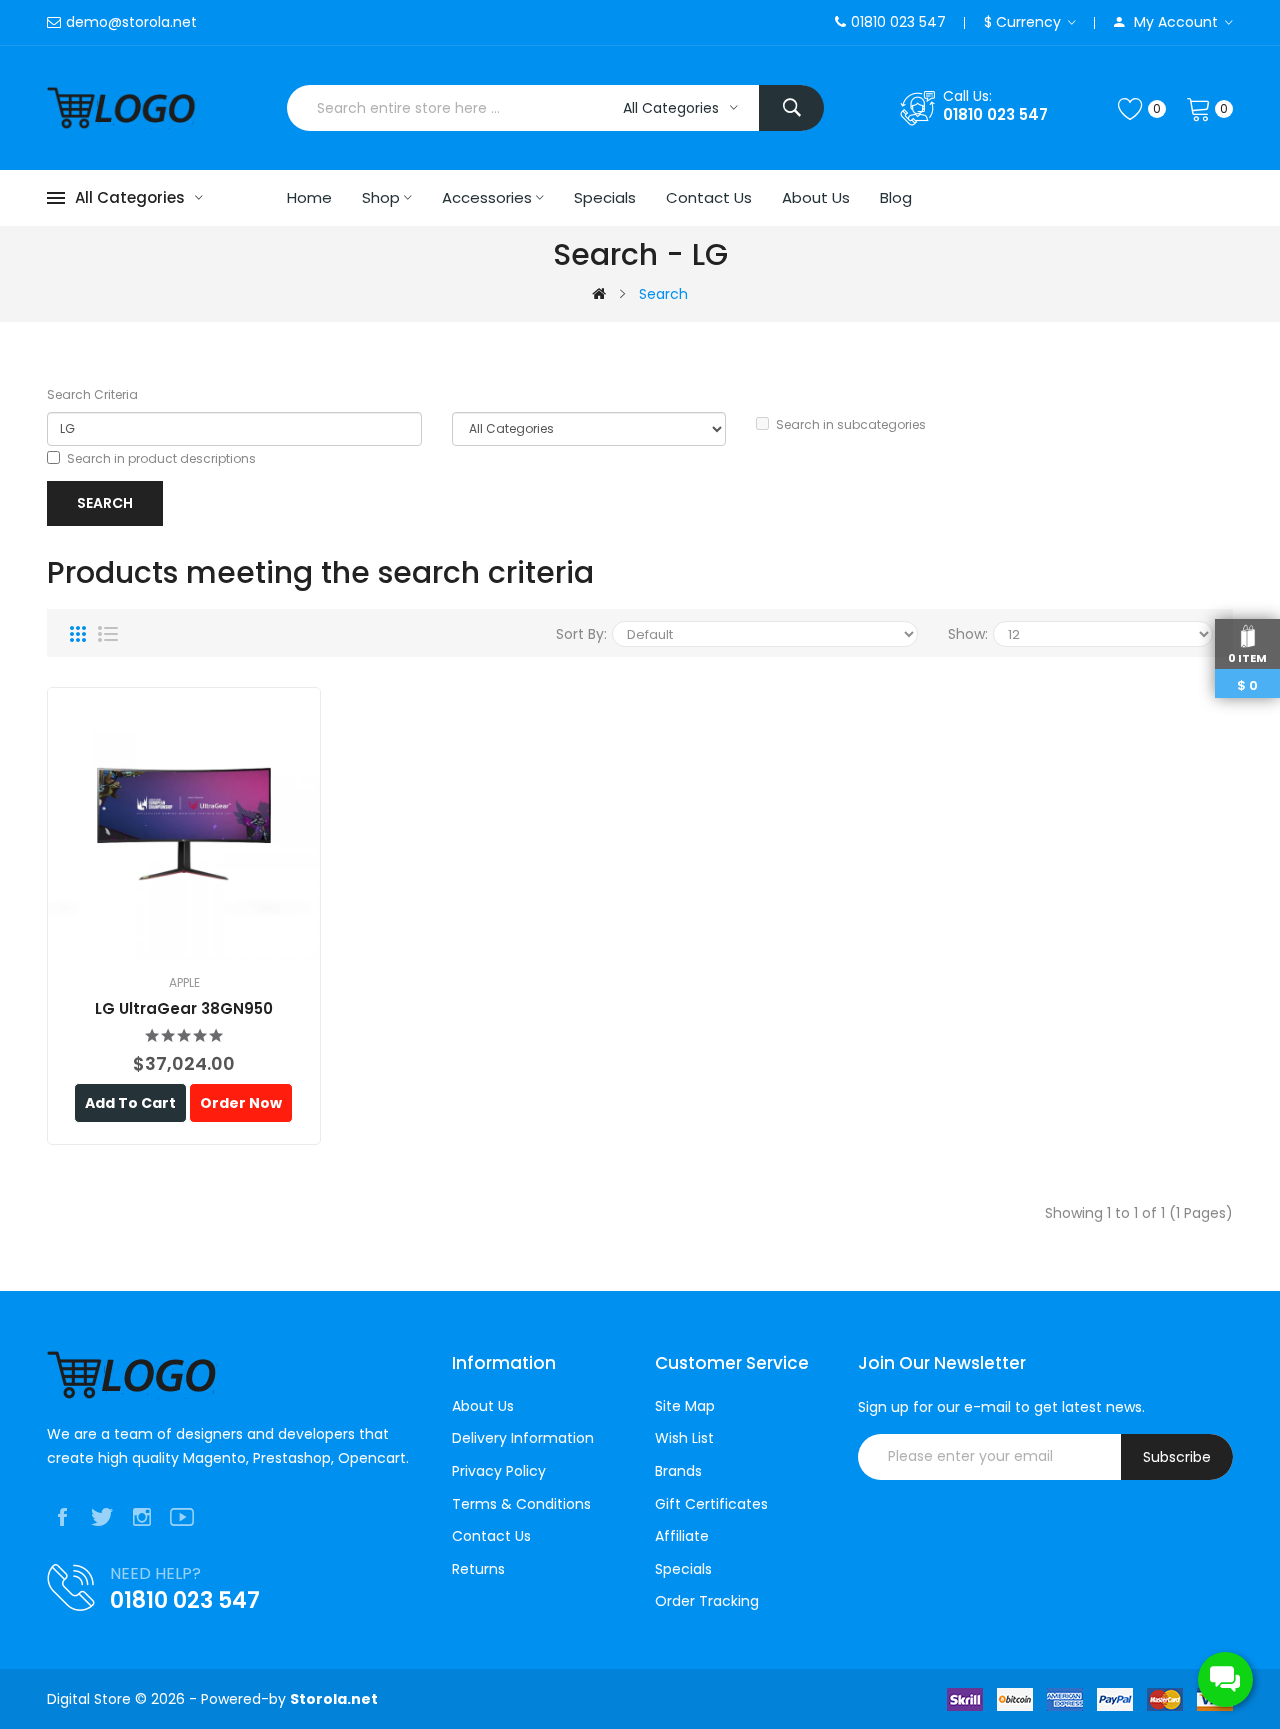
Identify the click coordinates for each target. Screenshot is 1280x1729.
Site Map (685, 1406)
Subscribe (1177, 1457)
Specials (683, 1569)
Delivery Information (523, 1438)
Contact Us (491, 1536)
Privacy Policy (499, 1471)
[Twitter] (102, 1517)
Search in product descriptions (161, 458)
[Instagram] (142, 1517)
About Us (483, 1406)
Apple (184, 982)
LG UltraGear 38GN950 (184, 1009)
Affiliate (682, 1536)
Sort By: (581, 634)
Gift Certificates (711, 1504)
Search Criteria (92, 394)
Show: (968, 634)
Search (663, 294)
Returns (478, 1569)
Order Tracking (707, 1601)
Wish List (684, 1438)
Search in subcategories (851, 424)
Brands (678, 1471)
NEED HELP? (155, 1573)
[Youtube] (182, 1517)
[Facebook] (62, 1517)
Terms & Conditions (521, 1504)
